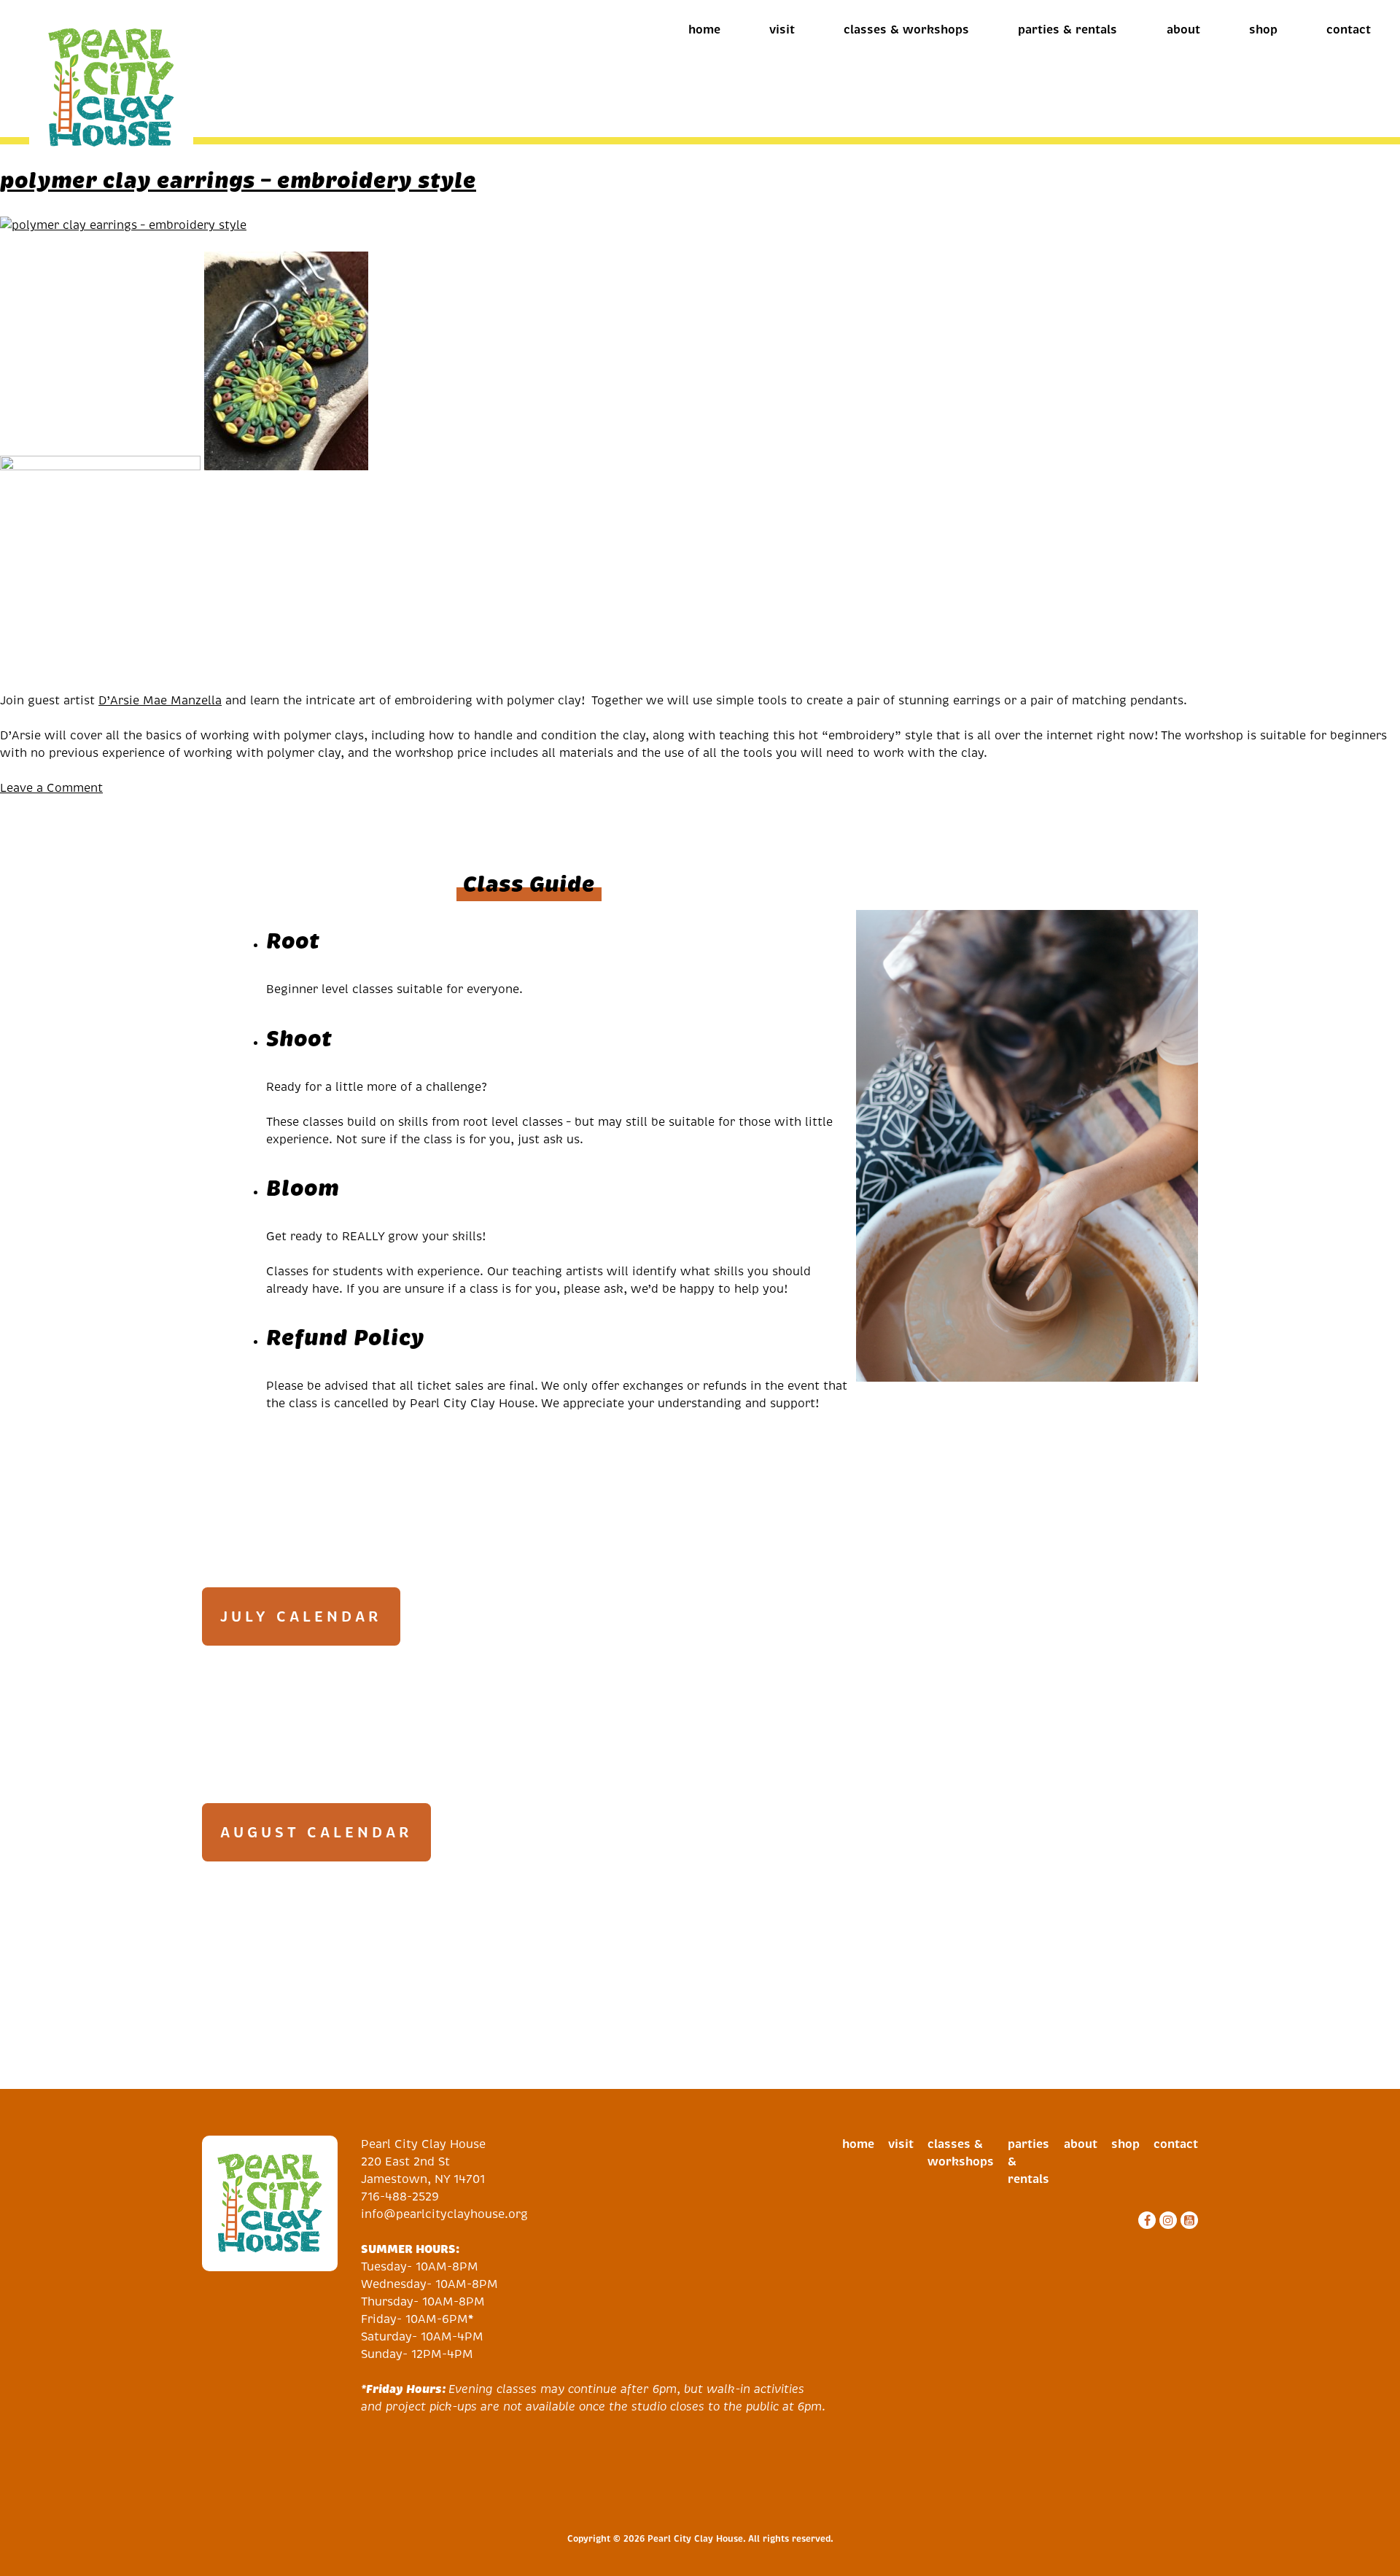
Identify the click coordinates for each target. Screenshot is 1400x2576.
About (1183, 30)
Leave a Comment (51, 788)
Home (704, 30)
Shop (1263, 30)
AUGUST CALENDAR (316, 1832)
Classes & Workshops (906, 30)
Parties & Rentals (1067, 30)
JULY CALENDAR (301, 1616)
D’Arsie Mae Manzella (160, 700)
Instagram (1166, 2220)
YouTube (1187, 2220)
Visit (782, 30)
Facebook (1145, 2220)
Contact (1349, 30)
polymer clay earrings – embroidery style (238, 180)
